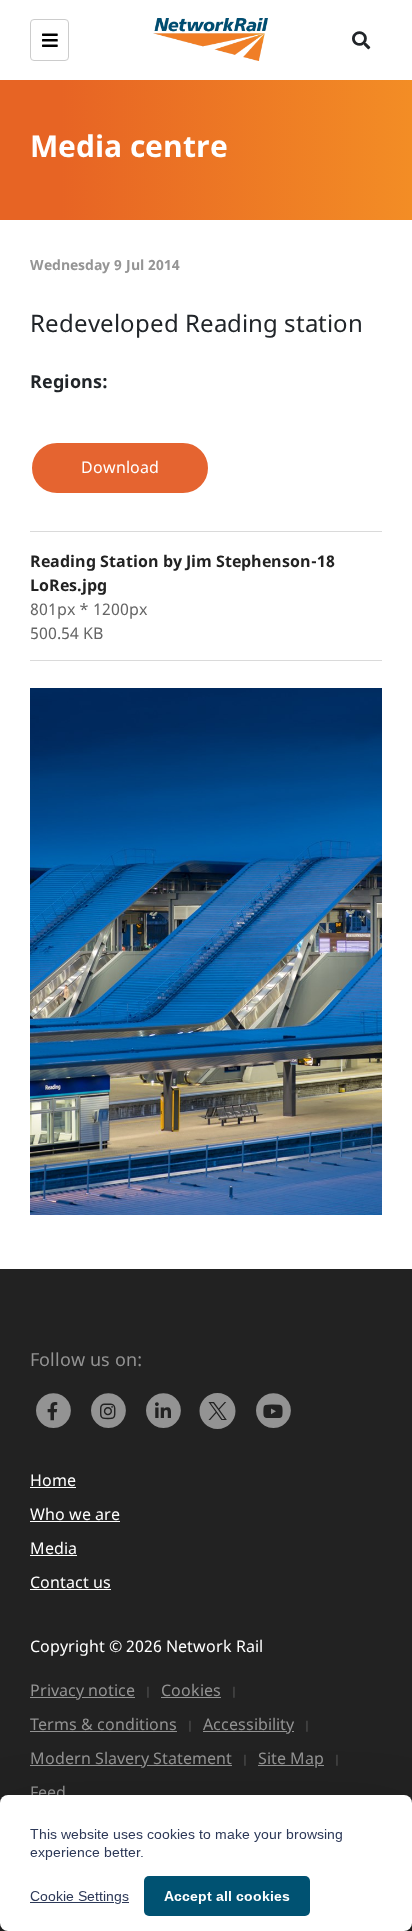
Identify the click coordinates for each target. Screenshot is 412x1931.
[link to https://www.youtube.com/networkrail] (275, 1409)
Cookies (191, 1690)
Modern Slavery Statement (131, 1758)
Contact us (70, 1582)
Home (53, 1480)
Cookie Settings (79, 1896)
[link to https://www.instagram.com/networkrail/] (112, 1409)
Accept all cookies (227, 1896)
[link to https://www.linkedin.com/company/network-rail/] (167, 1409)
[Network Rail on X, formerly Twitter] (222, 1409)
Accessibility (248, 1724)
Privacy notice (82, 1690)
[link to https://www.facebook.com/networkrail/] (57, 1409)
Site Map (291, 1758)
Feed (48, 1792)
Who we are (75, 1514)
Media (53, 1548)
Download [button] (120, 467)
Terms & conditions (103, 1724)
